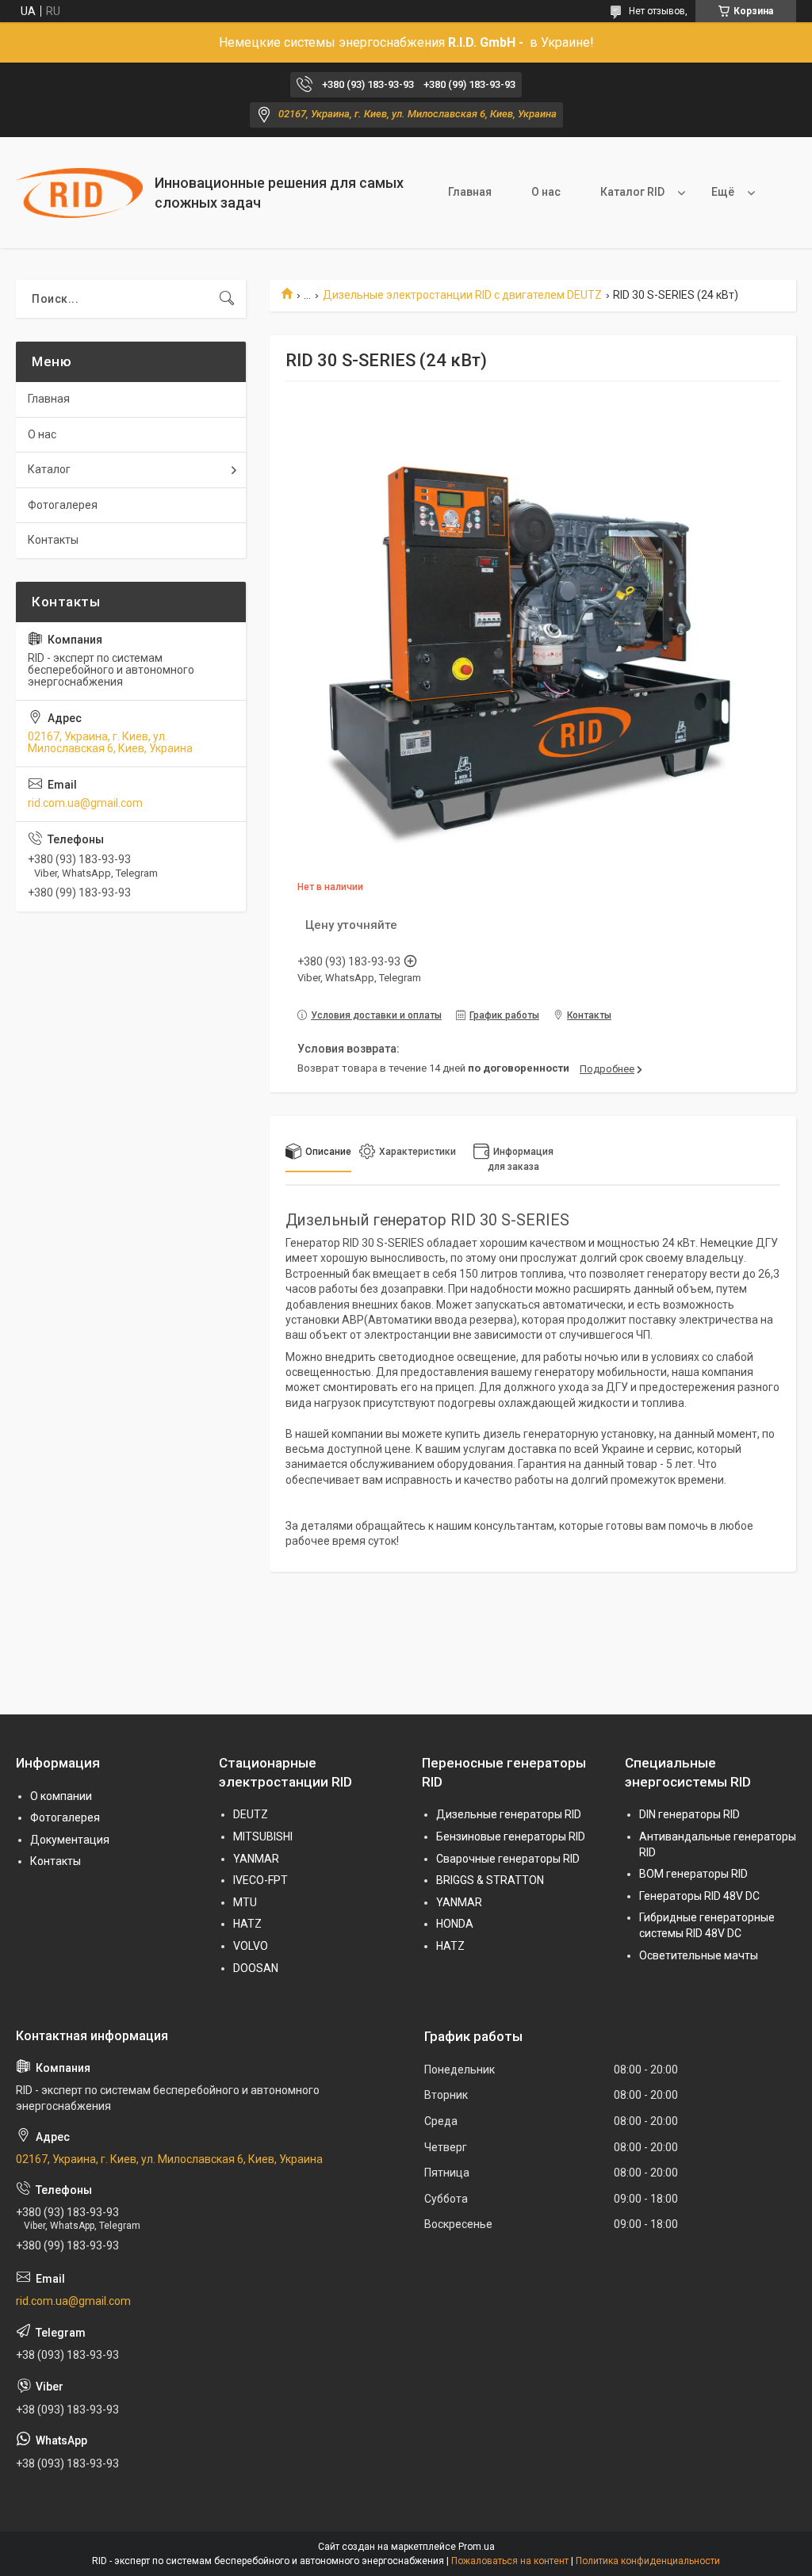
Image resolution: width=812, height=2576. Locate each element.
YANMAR (256, 1859)
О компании (61, 1796)
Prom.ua (477, 2547)
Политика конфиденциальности (648, 2561)
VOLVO (251, 1946)
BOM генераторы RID (693, 1874)
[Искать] (227, 299)
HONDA (455, 1924)
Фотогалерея (63, 505)
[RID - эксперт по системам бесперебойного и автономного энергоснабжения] (79, 193)
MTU (245, 1902)
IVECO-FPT (260, 1880)
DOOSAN (256, 1968)
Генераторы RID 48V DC (699, 1896)
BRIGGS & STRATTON (490, 1880)
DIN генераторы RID (689, 1814)
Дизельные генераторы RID (509, 1814)
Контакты (53, 540)
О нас (546, 192)
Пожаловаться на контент (510, 2561)
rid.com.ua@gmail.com (85, 803)
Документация (70, 1840)
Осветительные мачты (699, 1955)
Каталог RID (632, 192)
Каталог (49, 469)
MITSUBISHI (263, 1836)
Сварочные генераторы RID (508, 1859)
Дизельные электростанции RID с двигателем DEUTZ (462, 295)
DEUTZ (251, 1814)
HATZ (247, 1924)
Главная (470, 192)
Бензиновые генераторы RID (511, 1836)
